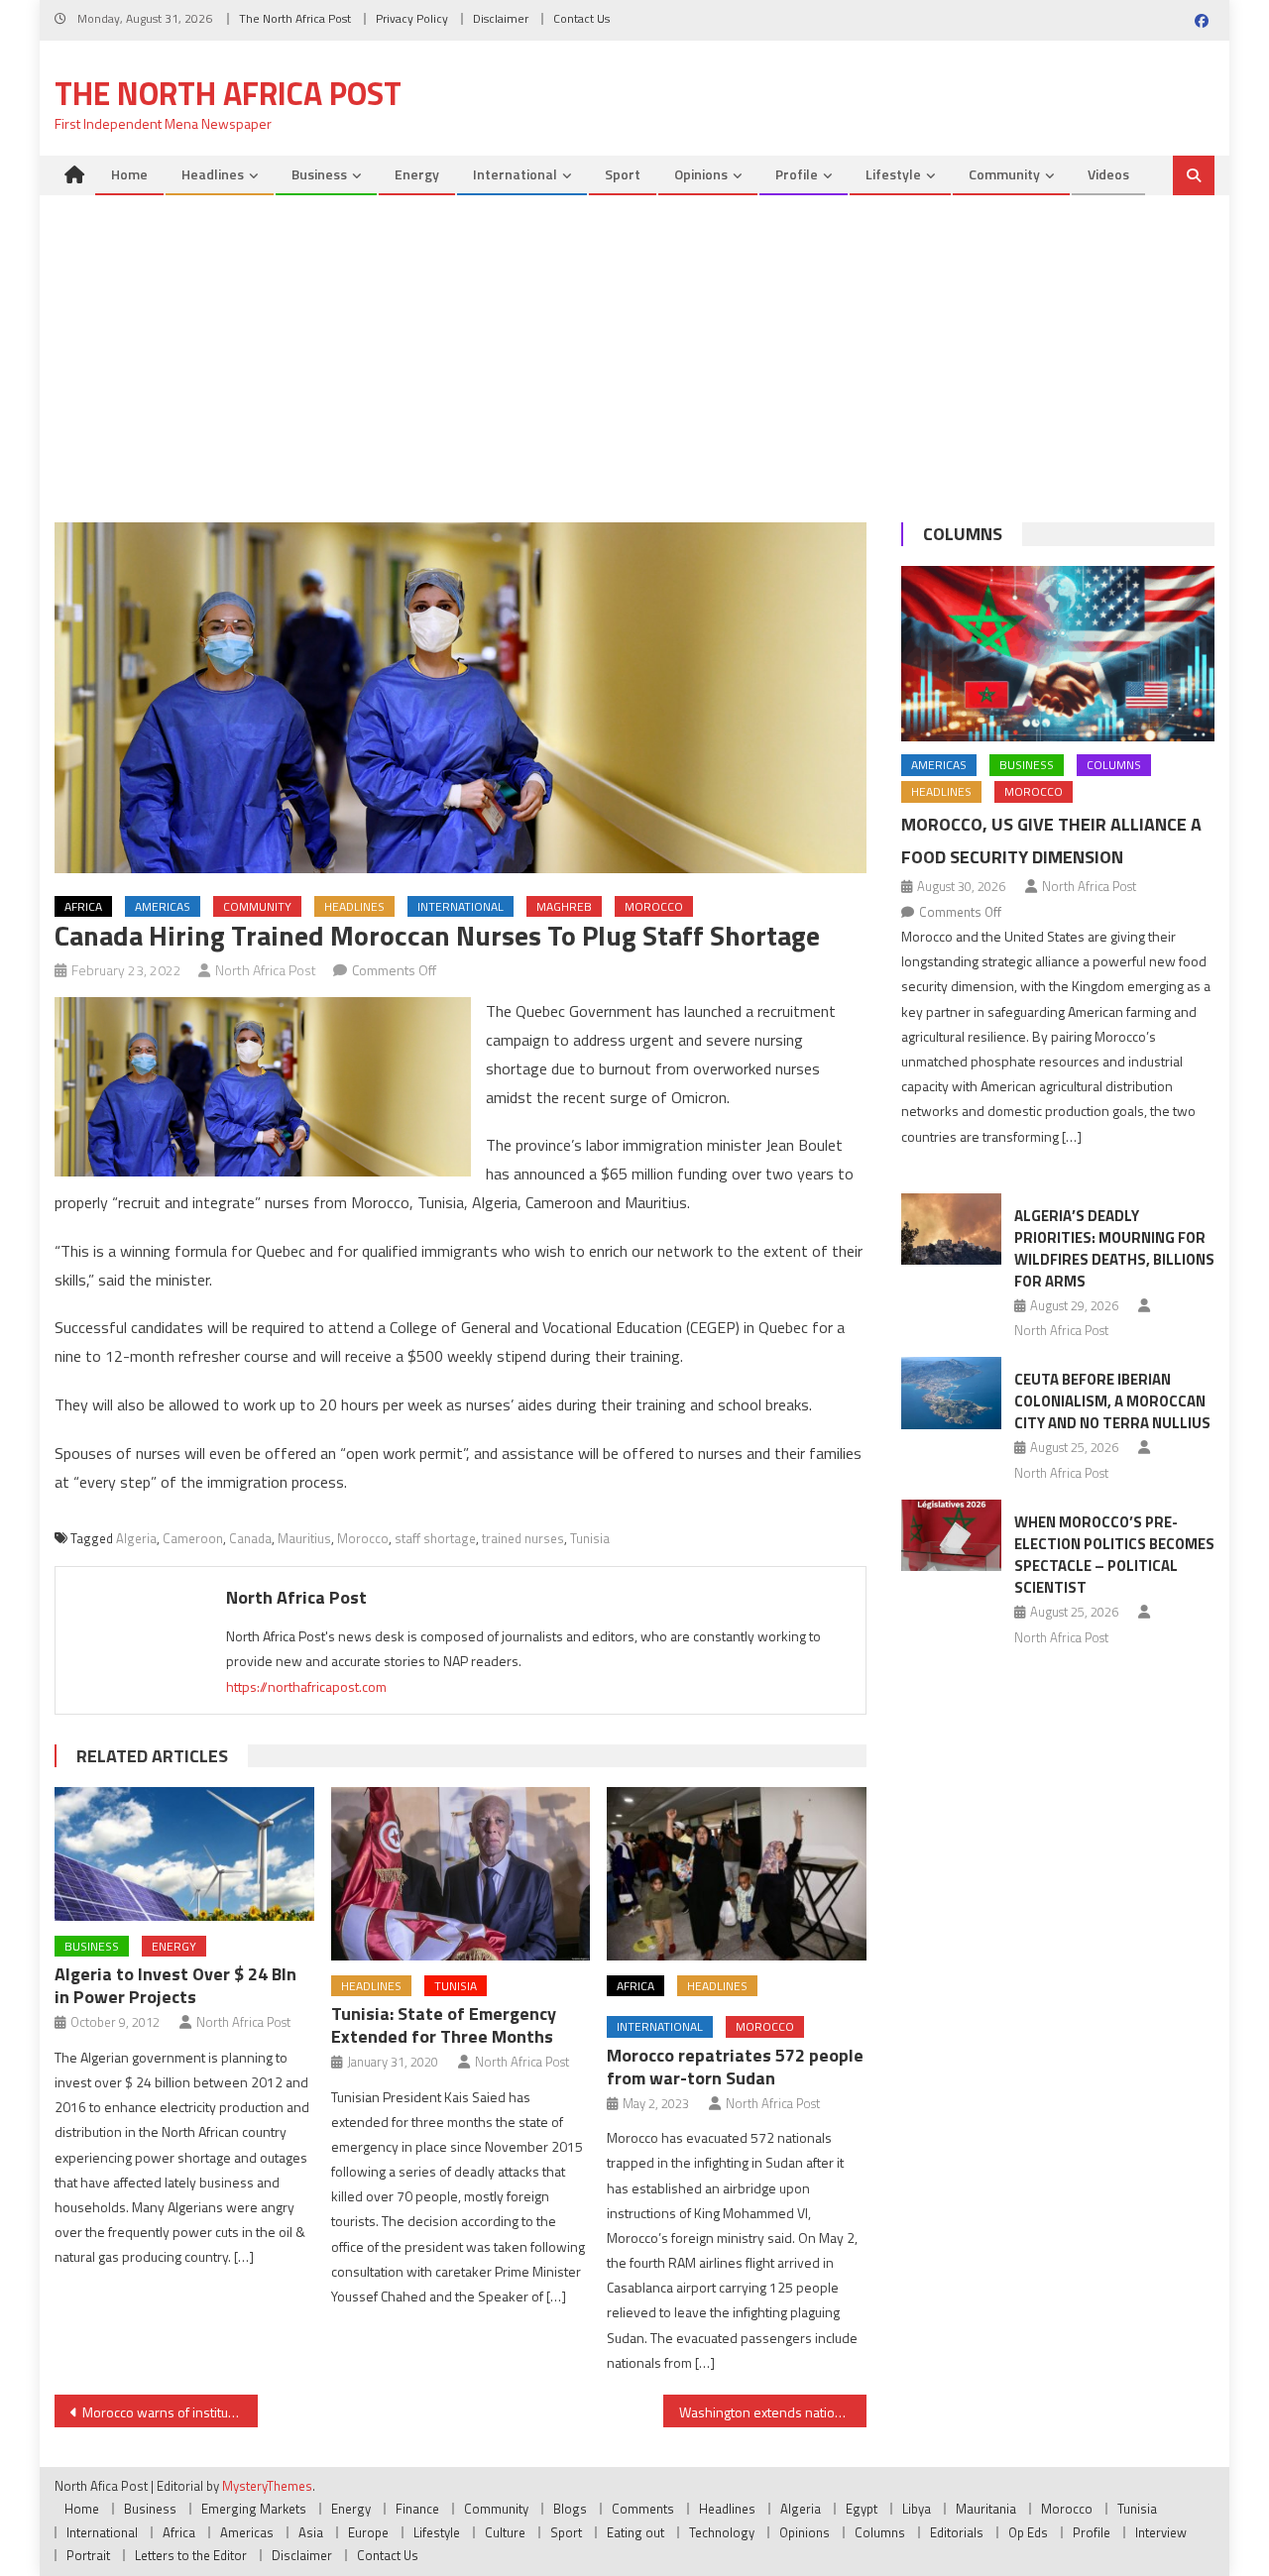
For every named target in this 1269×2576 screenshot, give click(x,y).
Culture (505, 2532)
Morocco (654, 906)
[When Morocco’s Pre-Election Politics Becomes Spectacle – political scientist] (951, 1535)
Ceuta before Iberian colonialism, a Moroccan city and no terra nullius (1112, 1401)
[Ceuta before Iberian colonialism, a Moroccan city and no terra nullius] (951, 1393)
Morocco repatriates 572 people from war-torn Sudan (735, 2067)
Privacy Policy (412, 18)
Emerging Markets (254, 2509)
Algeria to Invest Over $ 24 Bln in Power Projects (175, 1985)
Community (1004, 174)
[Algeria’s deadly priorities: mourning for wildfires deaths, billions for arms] (951, 1229)
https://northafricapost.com (306, 1686)
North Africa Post (266, 970)
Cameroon (193, 1538)
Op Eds (1028, 2532)
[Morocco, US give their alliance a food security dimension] (1058, 654)
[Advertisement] (634, 344)
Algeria (136, 1538)
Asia (311, 2532)
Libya (917, 2509)
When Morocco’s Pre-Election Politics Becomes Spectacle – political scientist (1114, 1555)
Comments (643, 2509)
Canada (250, 1538)
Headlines (213, 174)
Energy (417, 174)
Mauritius (304, 1538)
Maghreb (564, 906)
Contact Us (581, 18)
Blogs (570, 2509)
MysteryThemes (267, 2486)
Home (129, 174)
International (515, 174)
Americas (163, 906)
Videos (1108, 174)
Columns (963, 534)
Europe (368, 2532)
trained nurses (523, 1538)
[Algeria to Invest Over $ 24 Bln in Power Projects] (184, 1854)
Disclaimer (501, 18)
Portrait (88, 2555)
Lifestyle (893, 174)
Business (319, 174)
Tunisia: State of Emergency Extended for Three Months (444, 2025)
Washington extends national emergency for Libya (773, 2412)
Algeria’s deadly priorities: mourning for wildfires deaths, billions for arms (1114, 1248)
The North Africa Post (295, 18)
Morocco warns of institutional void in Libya (170, 2412)
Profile (797, 174)
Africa (83, 906)
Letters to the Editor (191, 2555)
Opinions (701, 174)
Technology (722, 2532)
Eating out (635, 2532)
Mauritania (986, 2509)
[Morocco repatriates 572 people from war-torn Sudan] (737, 1873)
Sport (623, 174)
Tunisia (590, 1538)
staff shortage (435, 1538)
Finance (417, 2509)
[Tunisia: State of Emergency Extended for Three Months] (461, 1873)
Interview (1161, 2532)
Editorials (957, 2532)
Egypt (862, 2509)
